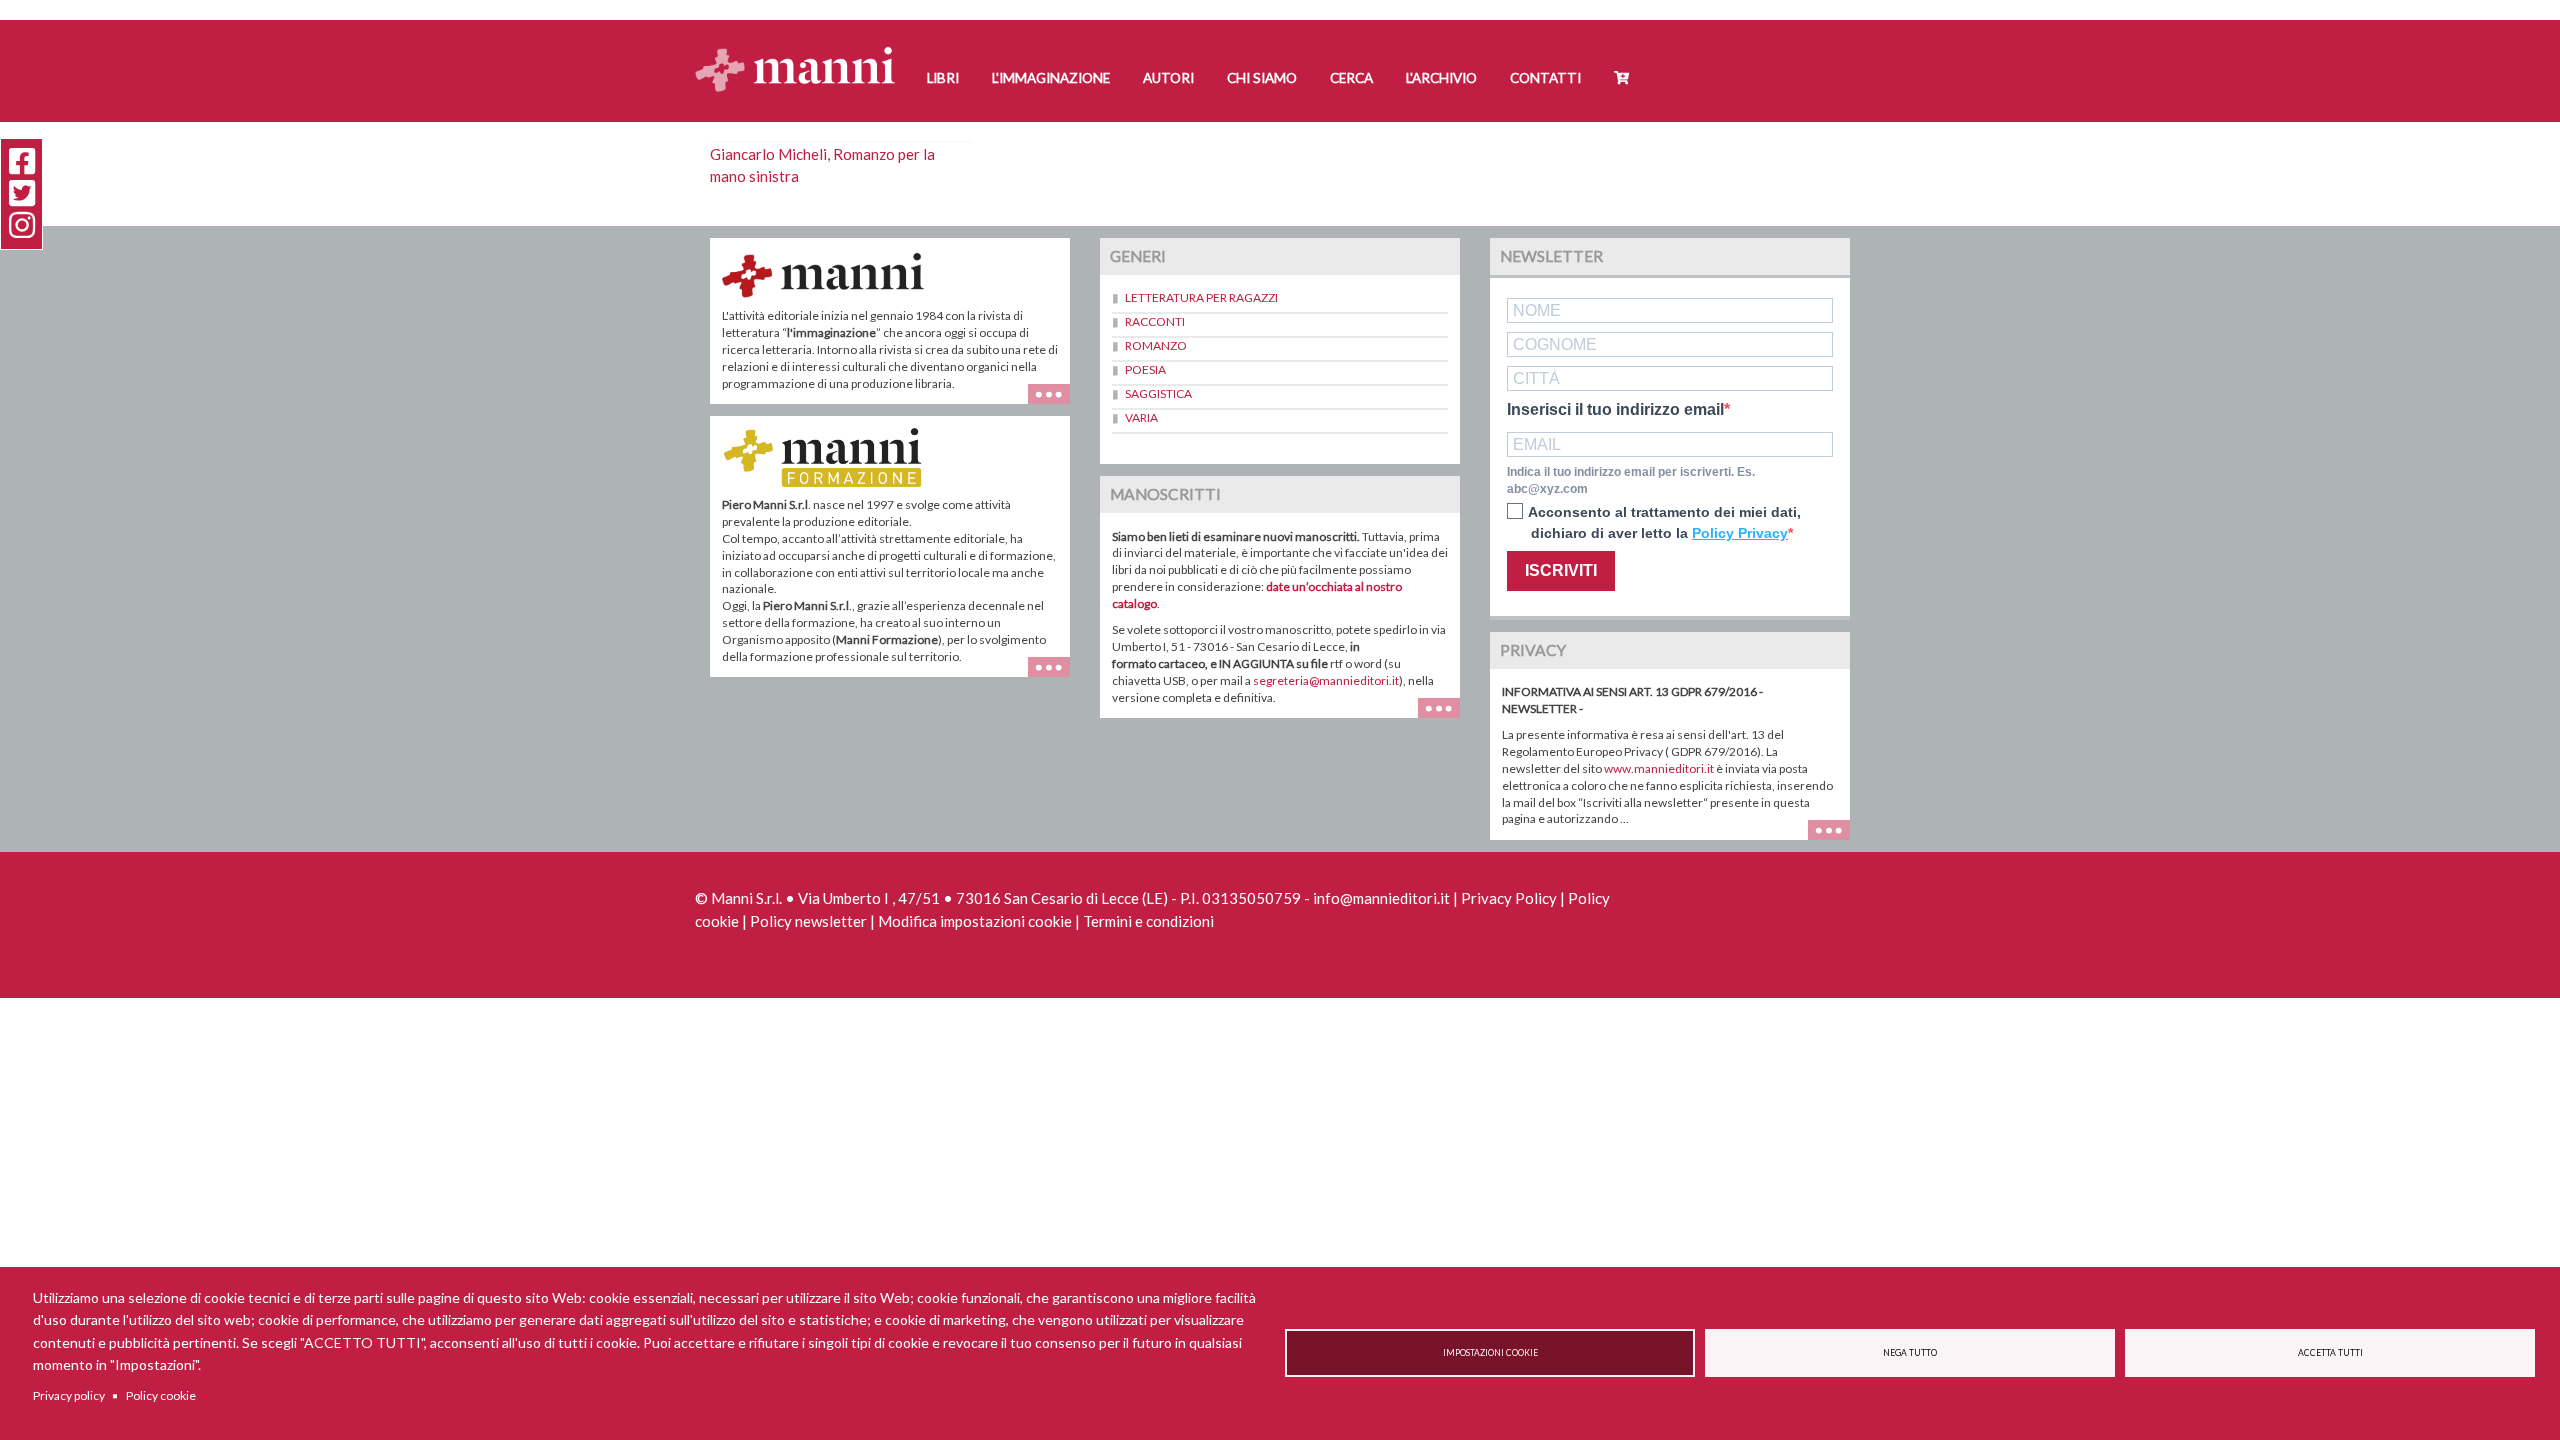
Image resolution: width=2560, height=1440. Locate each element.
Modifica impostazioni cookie (975, 921)
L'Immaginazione (1051, 78)
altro (1056, 676)
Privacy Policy (1509, 898)
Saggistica (1158, 393)
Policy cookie (161, 1395)
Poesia (1145, 369)
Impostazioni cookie (1490, 1353)
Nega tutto (1910, 1353)
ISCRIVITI (1561, 570)
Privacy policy (69, 1395)
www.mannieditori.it (1659, 768)
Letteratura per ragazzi (1201, 297)
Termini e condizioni (1148, 921)
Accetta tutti (2330, 1353)
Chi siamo (1262, 78)
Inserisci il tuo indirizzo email (1615, 410)
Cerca (1351, 78)
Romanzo (1156, 345)
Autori (1168, 78)
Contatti (1545, 78)
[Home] (802, 50)
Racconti (1155, 321)
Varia (1141, 417)
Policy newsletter (808, 921)
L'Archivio (1441, 78)
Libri (943, 78)
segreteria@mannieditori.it (1326, 680)
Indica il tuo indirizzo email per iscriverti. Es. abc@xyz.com (1631, 480)
